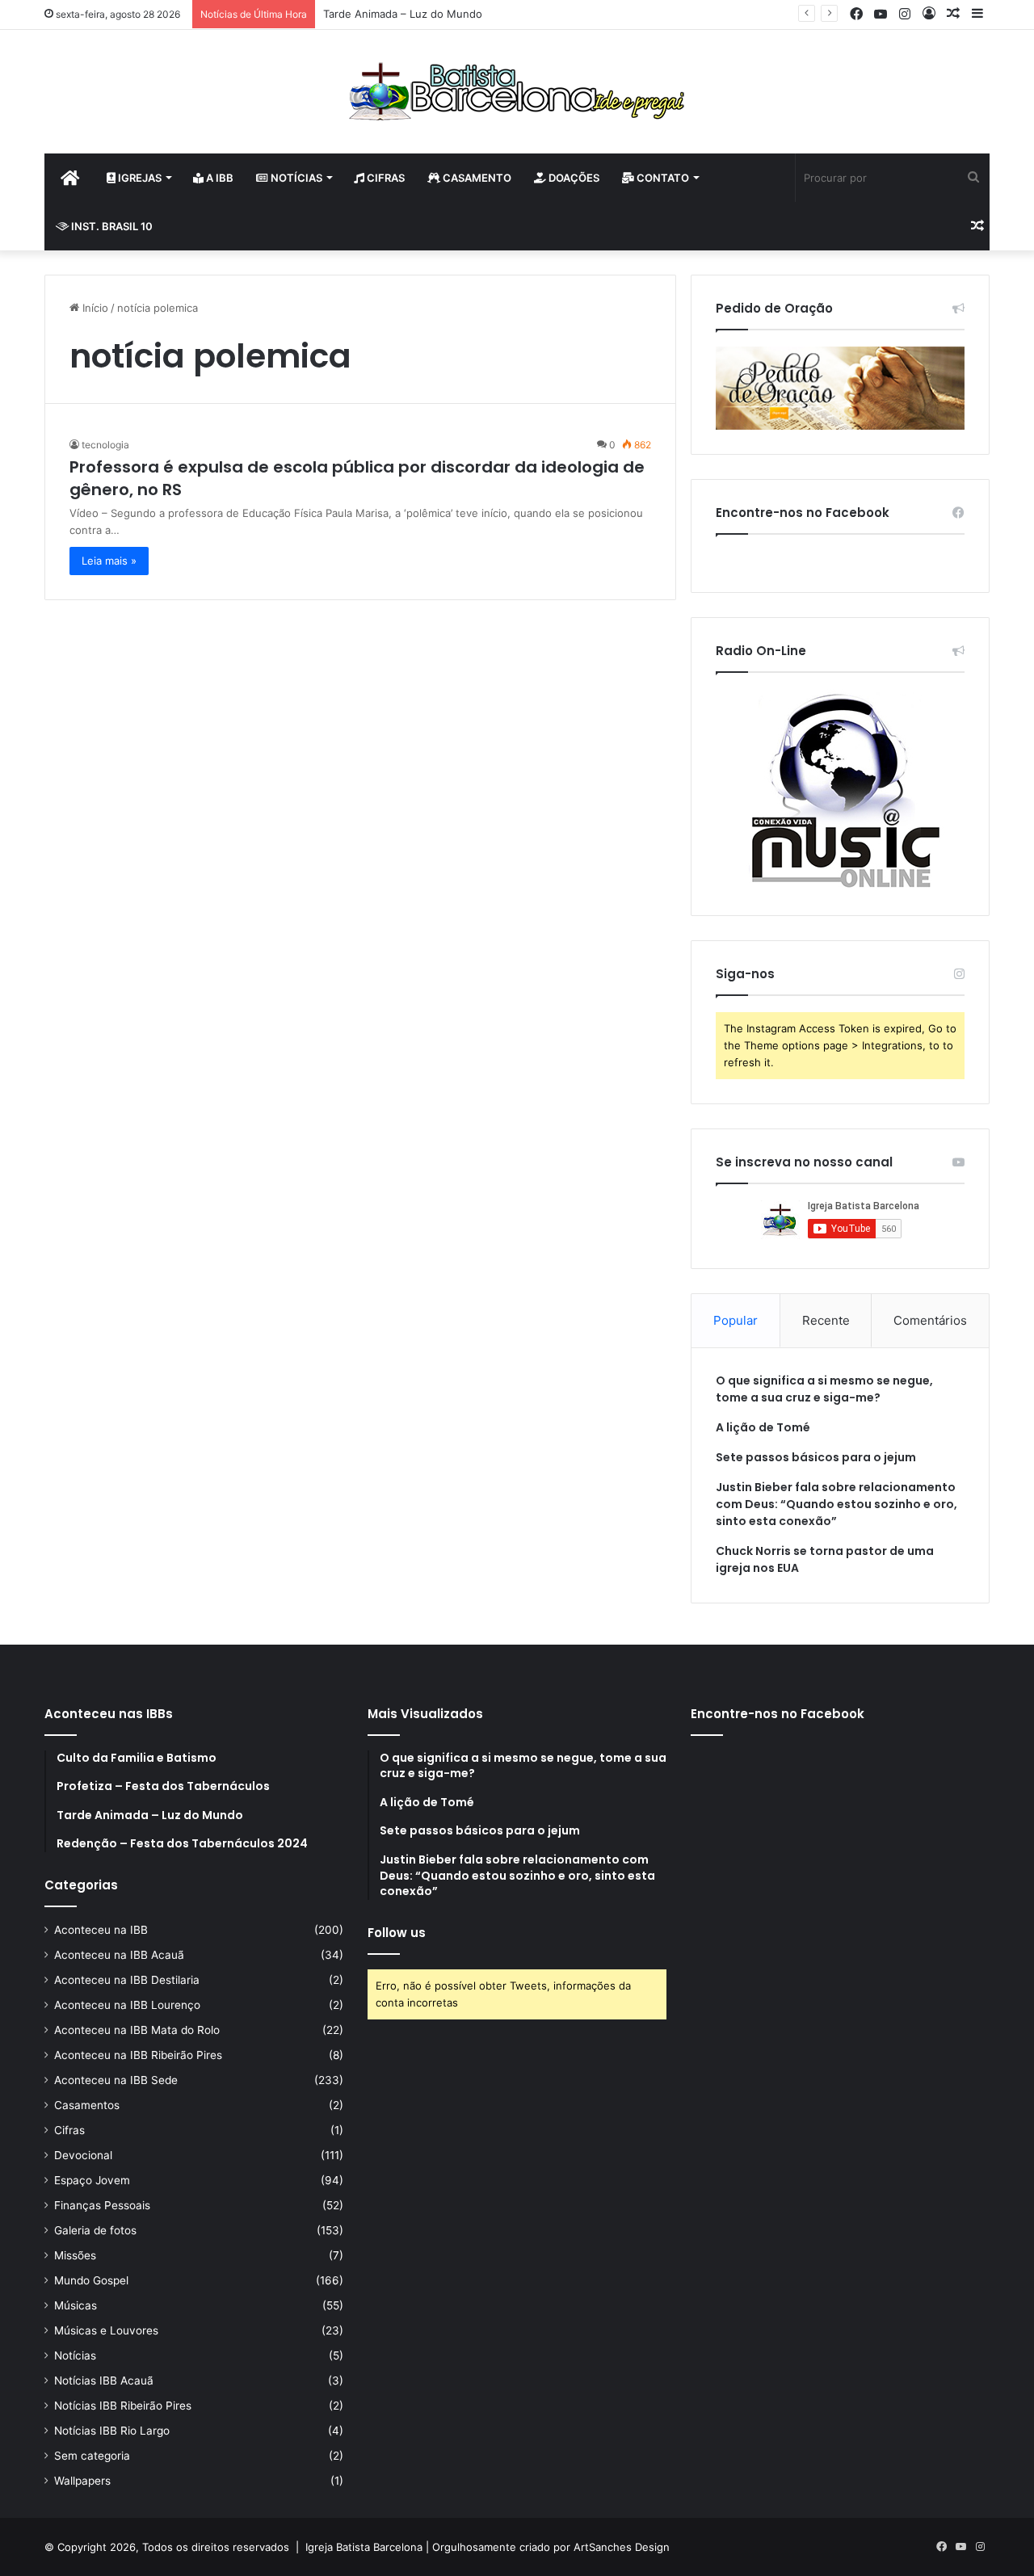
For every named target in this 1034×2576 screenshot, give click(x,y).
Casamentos (87, 2105)
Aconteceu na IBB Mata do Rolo (137, 2030)
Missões (75, 2255)
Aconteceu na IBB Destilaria (127, 1980)
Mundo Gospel (91, 2280)
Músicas (76, 2305)
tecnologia (105, 445)
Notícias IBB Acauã (104, 2381)
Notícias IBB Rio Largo (112, 2431)
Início (94, 308)
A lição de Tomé (763, 1427)
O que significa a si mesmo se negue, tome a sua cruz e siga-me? (824, 1389)
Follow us (397, 1933)
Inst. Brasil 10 (111, 226)
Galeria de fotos (95, 2230)
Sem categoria (92, 2456)
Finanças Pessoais (102, 2205)
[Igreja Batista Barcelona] (517, 92)
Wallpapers (82, 2481)
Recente (826, 1320)
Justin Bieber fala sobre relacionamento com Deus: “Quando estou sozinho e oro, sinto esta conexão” (836, 1504)
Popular (736, 1320)
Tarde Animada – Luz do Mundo (403, 14)
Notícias (295, 178)
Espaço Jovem (92, 2180)
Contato (662, 178)
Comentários (930, 1320)
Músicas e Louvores (106, 2330)
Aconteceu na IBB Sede (116, 2080)
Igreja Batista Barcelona (364, 2547)
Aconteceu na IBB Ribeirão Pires (138, 2055)
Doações (573, 178)
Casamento (476, 178)
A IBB (219, 178)
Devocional (83, 2155)
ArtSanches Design (622, 2547)
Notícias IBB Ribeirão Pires (123, 2406)
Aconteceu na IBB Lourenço (127, 2005)
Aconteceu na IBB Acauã (119, 1955)
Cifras (385, 178)
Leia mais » (109, 561)
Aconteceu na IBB (101, 1930)
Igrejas (139, 178)
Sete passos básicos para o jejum (816, 1457)
